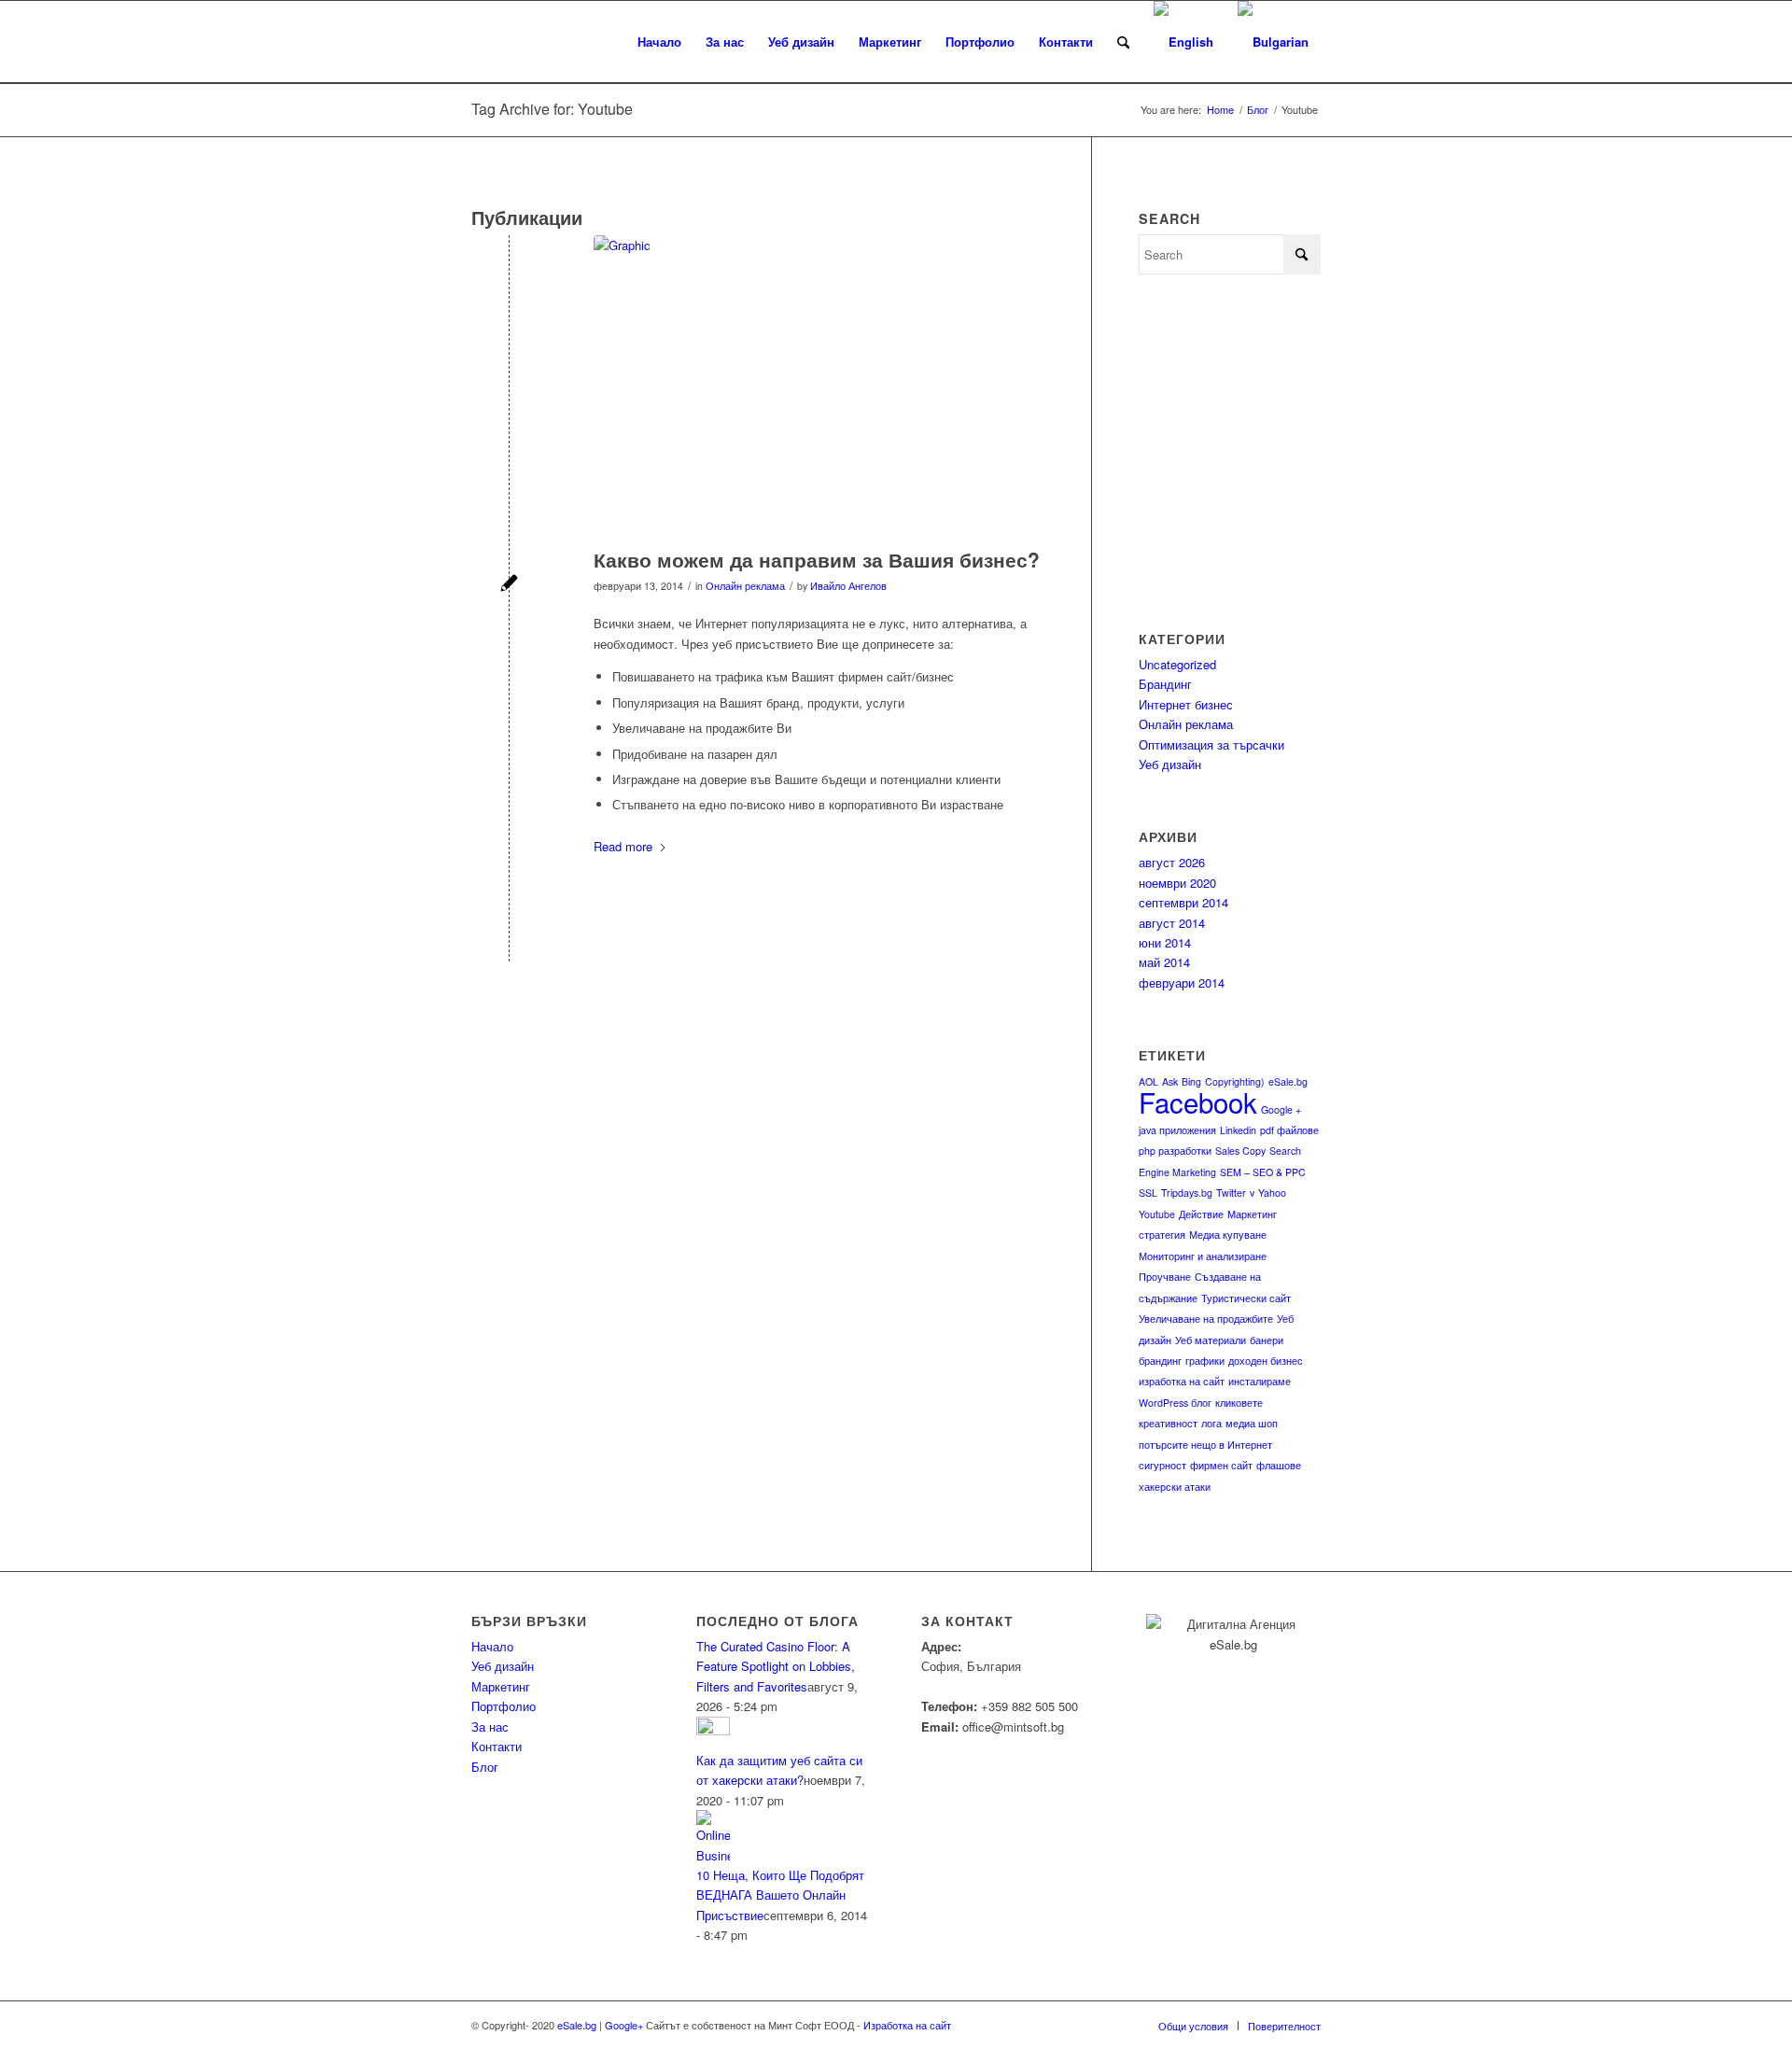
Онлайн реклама (745, 586)
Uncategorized (1177, 664)
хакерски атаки (1175, 1487)
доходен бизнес (1266, 1361)
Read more (623, 846)
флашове (1279, 1465)
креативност (1168, 1423)
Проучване (1165, 1277)
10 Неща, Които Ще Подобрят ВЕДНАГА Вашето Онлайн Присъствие (780, 1895)
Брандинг (1165, 684)
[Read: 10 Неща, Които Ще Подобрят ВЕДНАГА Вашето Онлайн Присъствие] (713, 1855)
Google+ (624, 2025)
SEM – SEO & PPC (1263, 1172)
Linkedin (1238, 1130)
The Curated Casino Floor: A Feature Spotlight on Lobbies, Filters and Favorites (776, 1666)
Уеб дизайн (1170, 764)
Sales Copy (1240, 1151)
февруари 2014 (1182, 982)
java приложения (1177, 1130)
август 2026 (1172, 862)
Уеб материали (1211, 1340)
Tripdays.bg (1187, 1193)
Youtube (1157, 1214)
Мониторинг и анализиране (1203, 1256)
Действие (1201, 1214)
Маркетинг (501, 1686)
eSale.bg (1288, 1081)
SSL (1148, 1193)
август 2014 (1172, 923)
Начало (492, 1646)
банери (1267, 1340)
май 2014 (1164, 962)
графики (1205, 1361)
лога (1211, 1423)
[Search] (1123, 42)
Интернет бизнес (1186, 704)
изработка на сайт (1182, 1381)
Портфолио (504, 1706)
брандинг (1160, 1361)
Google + (1281, 1109)
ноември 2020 (1177, 883)
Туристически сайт (1246, 1298)
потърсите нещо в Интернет (1205, 1445)
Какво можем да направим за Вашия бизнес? (817, 559)
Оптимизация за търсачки (1211, 744)
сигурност (1162, 1465)
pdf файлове (1289, 1130)
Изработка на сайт (906, 2025)
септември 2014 (1183, 902)
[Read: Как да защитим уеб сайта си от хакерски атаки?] (713, 1730)
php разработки (1175, 1151)
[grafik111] (819, 387)
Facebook (1198, 1102)
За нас (490, 1726)
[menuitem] (659, 42)
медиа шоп (1252, 1423)
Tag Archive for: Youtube (552, 109)
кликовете (1239, 1403)
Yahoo (1272, 1193)
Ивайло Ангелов (848, 586)
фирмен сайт (1221, 1465)
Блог (485, 1767)
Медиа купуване (1228, 1235)
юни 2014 (1165, 942)
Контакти (497, 1746)
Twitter (1231, 1193)
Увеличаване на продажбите (1206, 1319)
